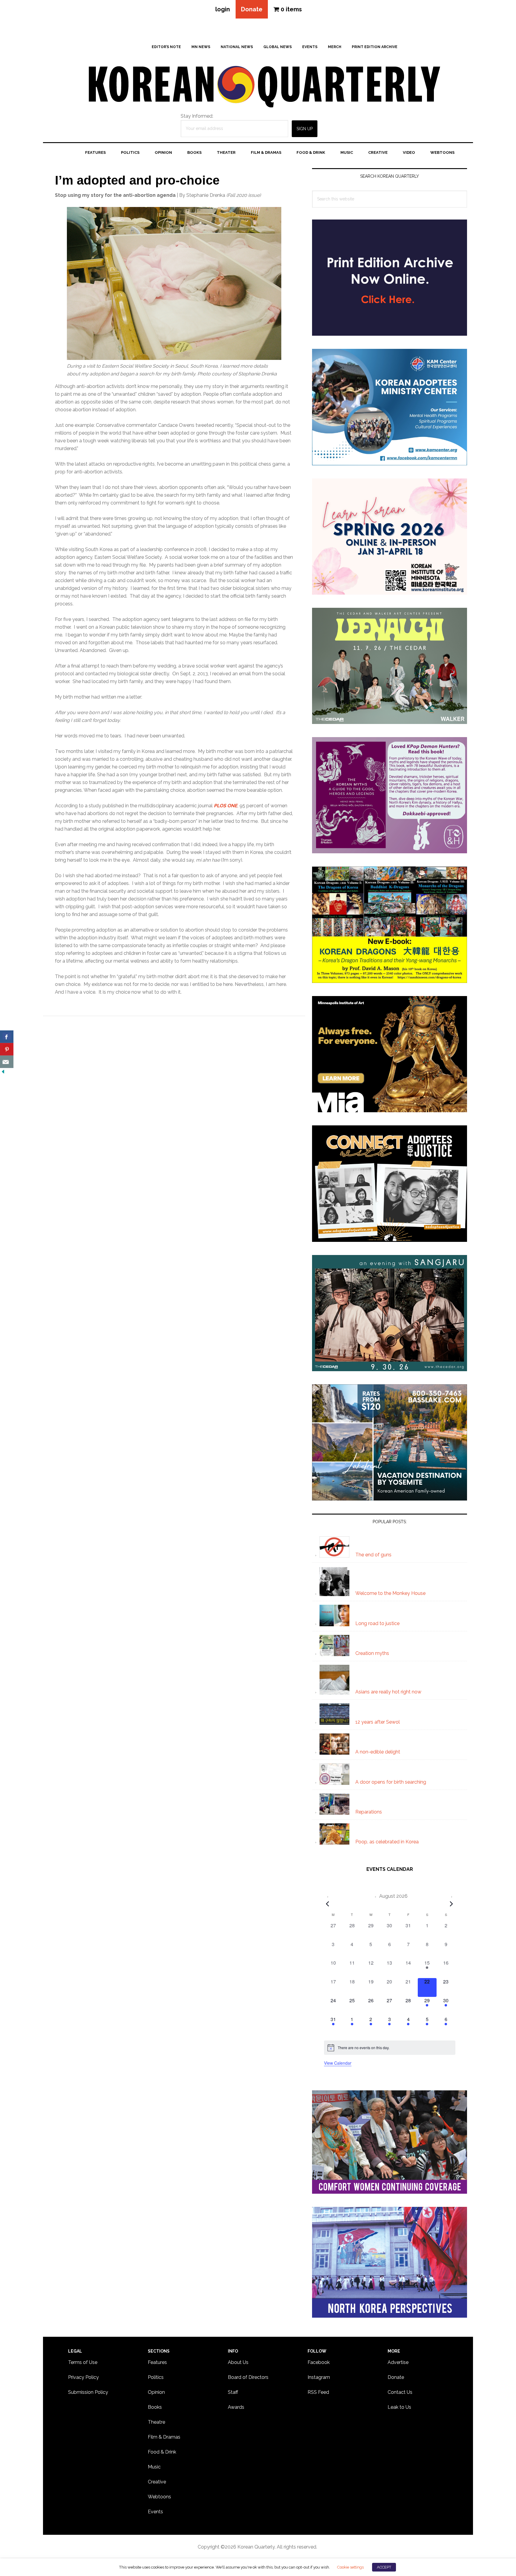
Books (155, 2407)
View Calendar (338, 2063)
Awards (236, 2407)
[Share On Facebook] (7, 1037)
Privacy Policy (83, 2377)
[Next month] (451, 1904)
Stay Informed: (197, 116)
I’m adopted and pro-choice (137, 180)
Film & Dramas (164, 2437)
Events (155, 2512)
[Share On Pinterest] (7, 1049)
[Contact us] (7, 1062)
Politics (156, 2377)
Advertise (398, 2362)
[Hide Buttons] (3, 1072)
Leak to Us (399, 2407)
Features (157, 2362)
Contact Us (400, 2392)
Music (154, 2467)
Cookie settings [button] (350, 2567)
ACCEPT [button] (384, 2567)
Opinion (156, 2392)
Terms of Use (83, 2362)
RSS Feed (318, 2392)
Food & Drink (162, 2452)
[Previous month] (328, 1904)
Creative (157, 2482)
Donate (252, 9)
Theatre (156, 2422)
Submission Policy (88, 2392)
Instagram (319, 2377)
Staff (233, 2392)
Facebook (319, 2362)
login (223, 9)
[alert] (390, 2048)
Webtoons (159, 2497)
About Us (238, 2362)
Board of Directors (248, 2377)
